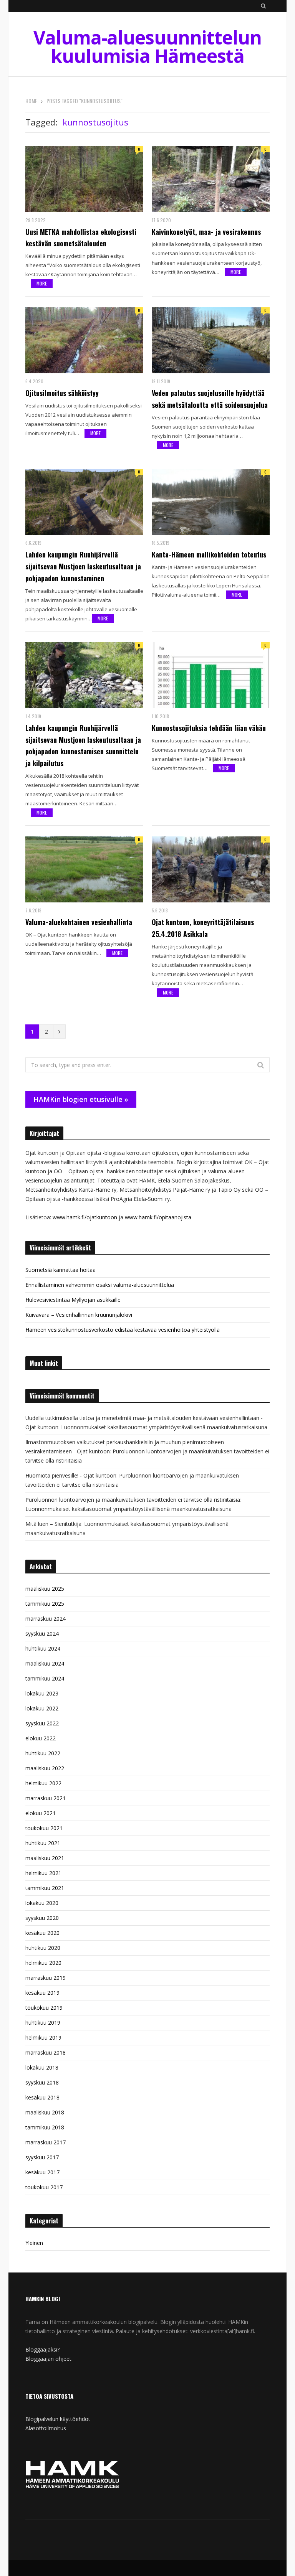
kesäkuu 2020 (42, 1933)
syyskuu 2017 (42, 2157)
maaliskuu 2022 (45, 1768)
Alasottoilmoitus (46, 2428)
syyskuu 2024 (42, 1634)
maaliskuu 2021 (45, 1858)
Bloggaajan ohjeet (48, 2359)
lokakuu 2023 (42, 1693)
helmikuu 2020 (43, 1963)
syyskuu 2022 (42, 1723)
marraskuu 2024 (46, 1619)
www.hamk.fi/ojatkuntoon (85, 1217)
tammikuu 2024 (45, 1678)
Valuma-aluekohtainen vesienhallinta (79, 922)
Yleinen (34, 2243)
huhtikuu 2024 (43, 1648)
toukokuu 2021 (44, 1828)
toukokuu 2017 (44, 2187)
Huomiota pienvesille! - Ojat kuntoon (71, 1475)
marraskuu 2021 (46, 1798)
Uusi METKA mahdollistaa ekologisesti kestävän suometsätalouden (81, 238)
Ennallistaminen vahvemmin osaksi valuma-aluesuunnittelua (100, 1285)
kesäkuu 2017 (42, 2172)
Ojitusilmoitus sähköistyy (62, 393)
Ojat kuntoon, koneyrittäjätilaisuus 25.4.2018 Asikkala (203, 928)
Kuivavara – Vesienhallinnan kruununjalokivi (79, 1315)
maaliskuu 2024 (45, 1663)
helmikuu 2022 (43, 1783)
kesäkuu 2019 (42, 1993)
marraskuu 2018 (46, 2052)
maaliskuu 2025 (45, 1589)
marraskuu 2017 (46, 2142)
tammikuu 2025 (45, 1604)
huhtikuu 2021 (43, 1843)
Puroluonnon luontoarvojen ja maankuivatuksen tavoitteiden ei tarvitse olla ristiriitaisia (133, 1500)
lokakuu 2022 (42, 1708)
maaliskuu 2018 (45, 2112)
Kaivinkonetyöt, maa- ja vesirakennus (206, 232)
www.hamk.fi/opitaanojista (158, 1217)
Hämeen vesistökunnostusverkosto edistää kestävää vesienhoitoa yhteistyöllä (123, 1330)
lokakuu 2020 (42, 1903)
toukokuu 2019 (44, 2008)
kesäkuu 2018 (42, 2097)
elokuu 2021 (41, 1813)
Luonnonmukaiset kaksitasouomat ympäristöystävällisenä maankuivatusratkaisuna (164, 1427)
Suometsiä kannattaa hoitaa (60, 1270)
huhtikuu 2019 (43, 2023)
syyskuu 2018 (42, 2082)
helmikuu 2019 (43, 2038)
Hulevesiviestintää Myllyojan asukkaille (73, 1300)
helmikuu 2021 (43, 1873)
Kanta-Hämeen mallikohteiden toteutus (209, 554)
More (42, 283)
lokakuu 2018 (42, 2067)
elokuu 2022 (41, 1738)
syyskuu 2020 (42, 1918)
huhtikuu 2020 (43, 1948)
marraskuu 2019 (46, 1978)
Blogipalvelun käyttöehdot (58, 2419)
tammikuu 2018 (45, 2127)
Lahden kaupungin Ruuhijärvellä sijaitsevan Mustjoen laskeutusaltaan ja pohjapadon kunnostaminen (83, 566)
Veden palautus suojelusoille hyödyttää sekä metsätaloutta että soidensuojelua (210, 399)
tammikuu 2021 (45, 1888)
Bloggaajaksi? (42, 2349)
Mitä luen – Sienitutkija (53, 1524)
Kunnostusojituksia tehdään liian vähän (209, 728)
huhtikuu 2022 (43, 1753)
